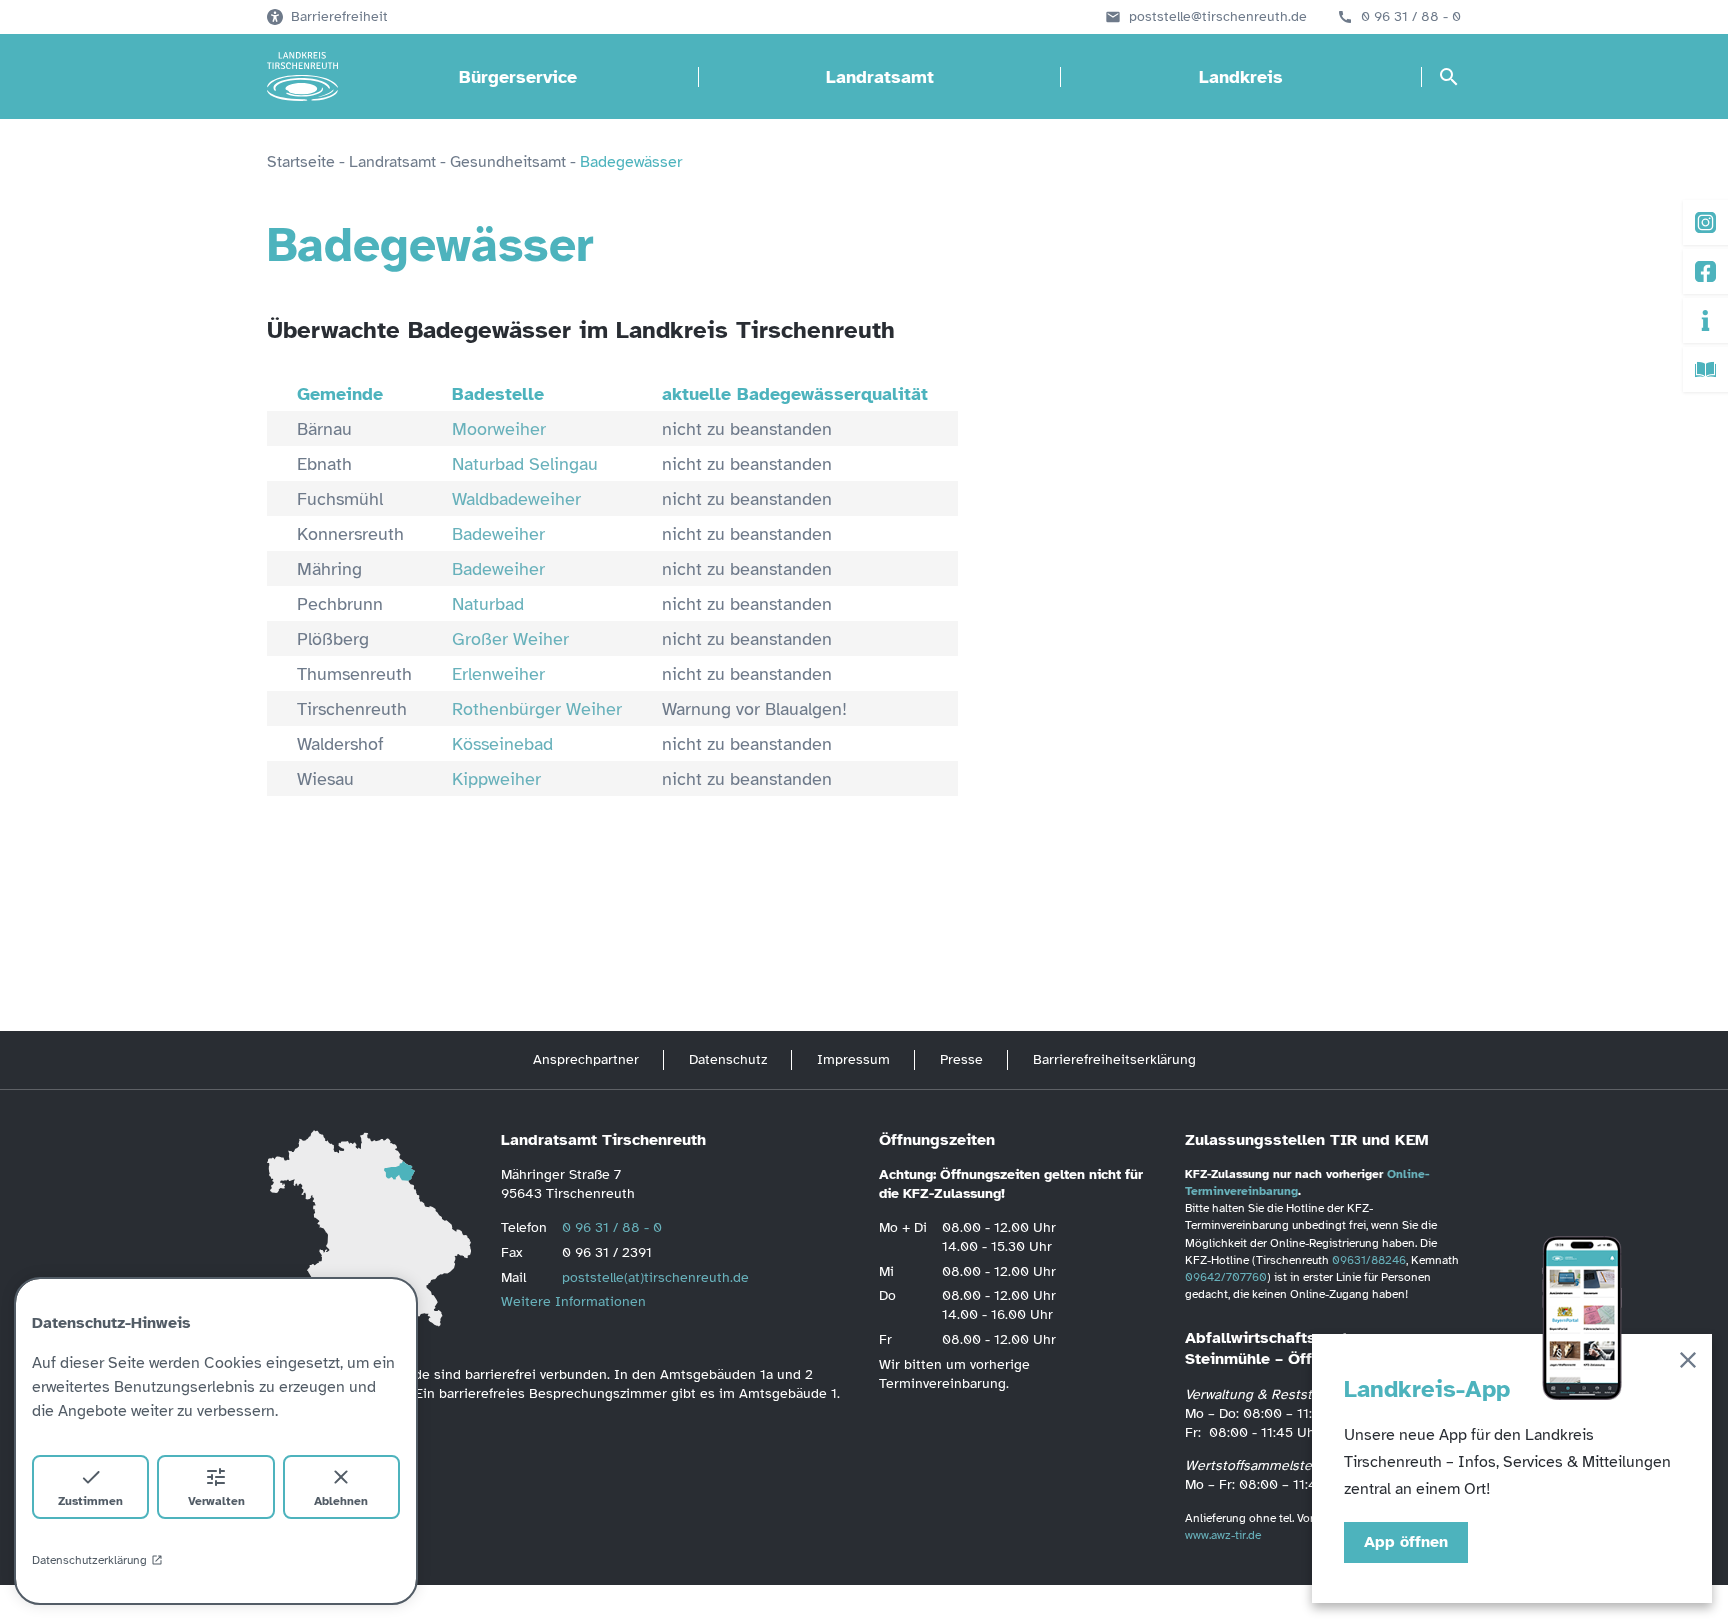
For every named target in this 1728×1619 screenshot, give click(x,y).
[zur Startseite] (302, 77)
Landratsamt (880, 77)
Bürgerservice (518, 77)
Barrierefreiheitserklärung (1114, 1059)
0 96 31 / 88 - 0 (1411, 17)
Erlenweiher (498, 674)
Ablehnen (341, 1501)
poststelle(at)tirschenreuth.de (655, 1277)
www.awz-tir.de (1223, 1535)
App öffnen (1406, 1542)
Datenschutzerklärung (89, 1560)
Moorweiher (499, 429)
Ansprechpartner (586, 1059)
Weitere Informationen (573, 1301)
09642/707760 (1226, 1277)
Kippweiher (496, 779)
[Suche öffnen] (1449, 77)
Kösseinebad (502, 744)
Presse (961, 1059)
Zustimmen (90, 1501)
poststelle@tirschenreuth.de (1218, 17)
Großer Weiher (510, 639)
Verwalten (216, 1501)
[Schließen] (1688, 1363)
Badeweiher (498, 534)
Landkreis (1241, 77)
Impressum (853, 1059)
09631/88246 (1369, 1260)
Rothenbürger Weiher (537, 709)
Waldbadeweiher (516, 499)
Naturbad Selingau (525, 464)
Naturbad (488, 604)
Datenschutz (728, 1059)
